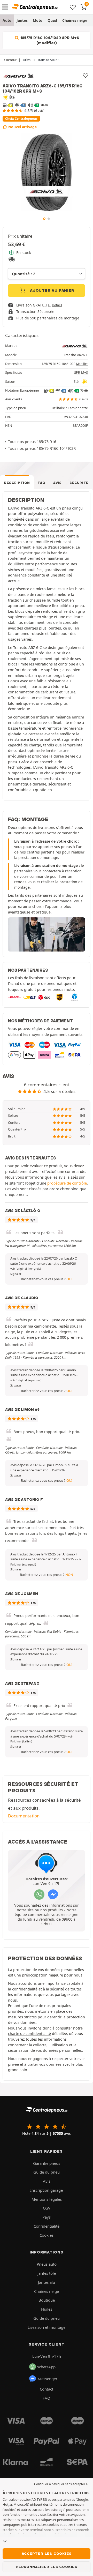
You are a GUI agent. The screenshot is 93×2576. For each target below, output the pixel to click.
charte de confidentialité (29, 2034)
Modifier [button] (82, 364)
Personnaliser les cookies (47, 2567)
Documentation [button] (24, 1816)
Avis (57, 483)
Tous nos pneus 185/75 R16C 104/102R (42, 448)
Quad (52, 20)
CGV (47, 2208)
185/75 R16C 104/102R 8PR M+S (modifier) (49, 40)
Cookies (47, 2235)
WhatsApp (46, 2367)
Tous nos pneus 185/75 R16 (32, 441)
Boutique (47, 2300)
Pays (47, 2217)
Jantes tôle (47, 2273)
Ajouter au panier (51, 290)
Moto (38, 20)
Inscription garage (47, 2190)
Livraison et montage (47, 2327)
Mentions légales (47, 2199)
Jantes (22, 20)
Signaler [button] (16, 1274)
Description (17, 483)
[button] (26, 1269)
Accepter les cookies (47, 2553)
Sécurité (79, 483)
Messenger (48, 2379)
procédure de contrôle (67, 1183)
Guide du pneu (47, 2172)
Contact (47, 2389)
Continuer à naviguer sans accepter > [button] (61, 2484)
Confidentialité (47, 2226)
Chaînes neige (75, 20)
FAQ (42, 483)
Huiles (47, 2309)
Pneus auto (47, 2264)
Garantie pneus (47, 2163)
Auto (7, 20)
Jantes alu (47, 2282)
